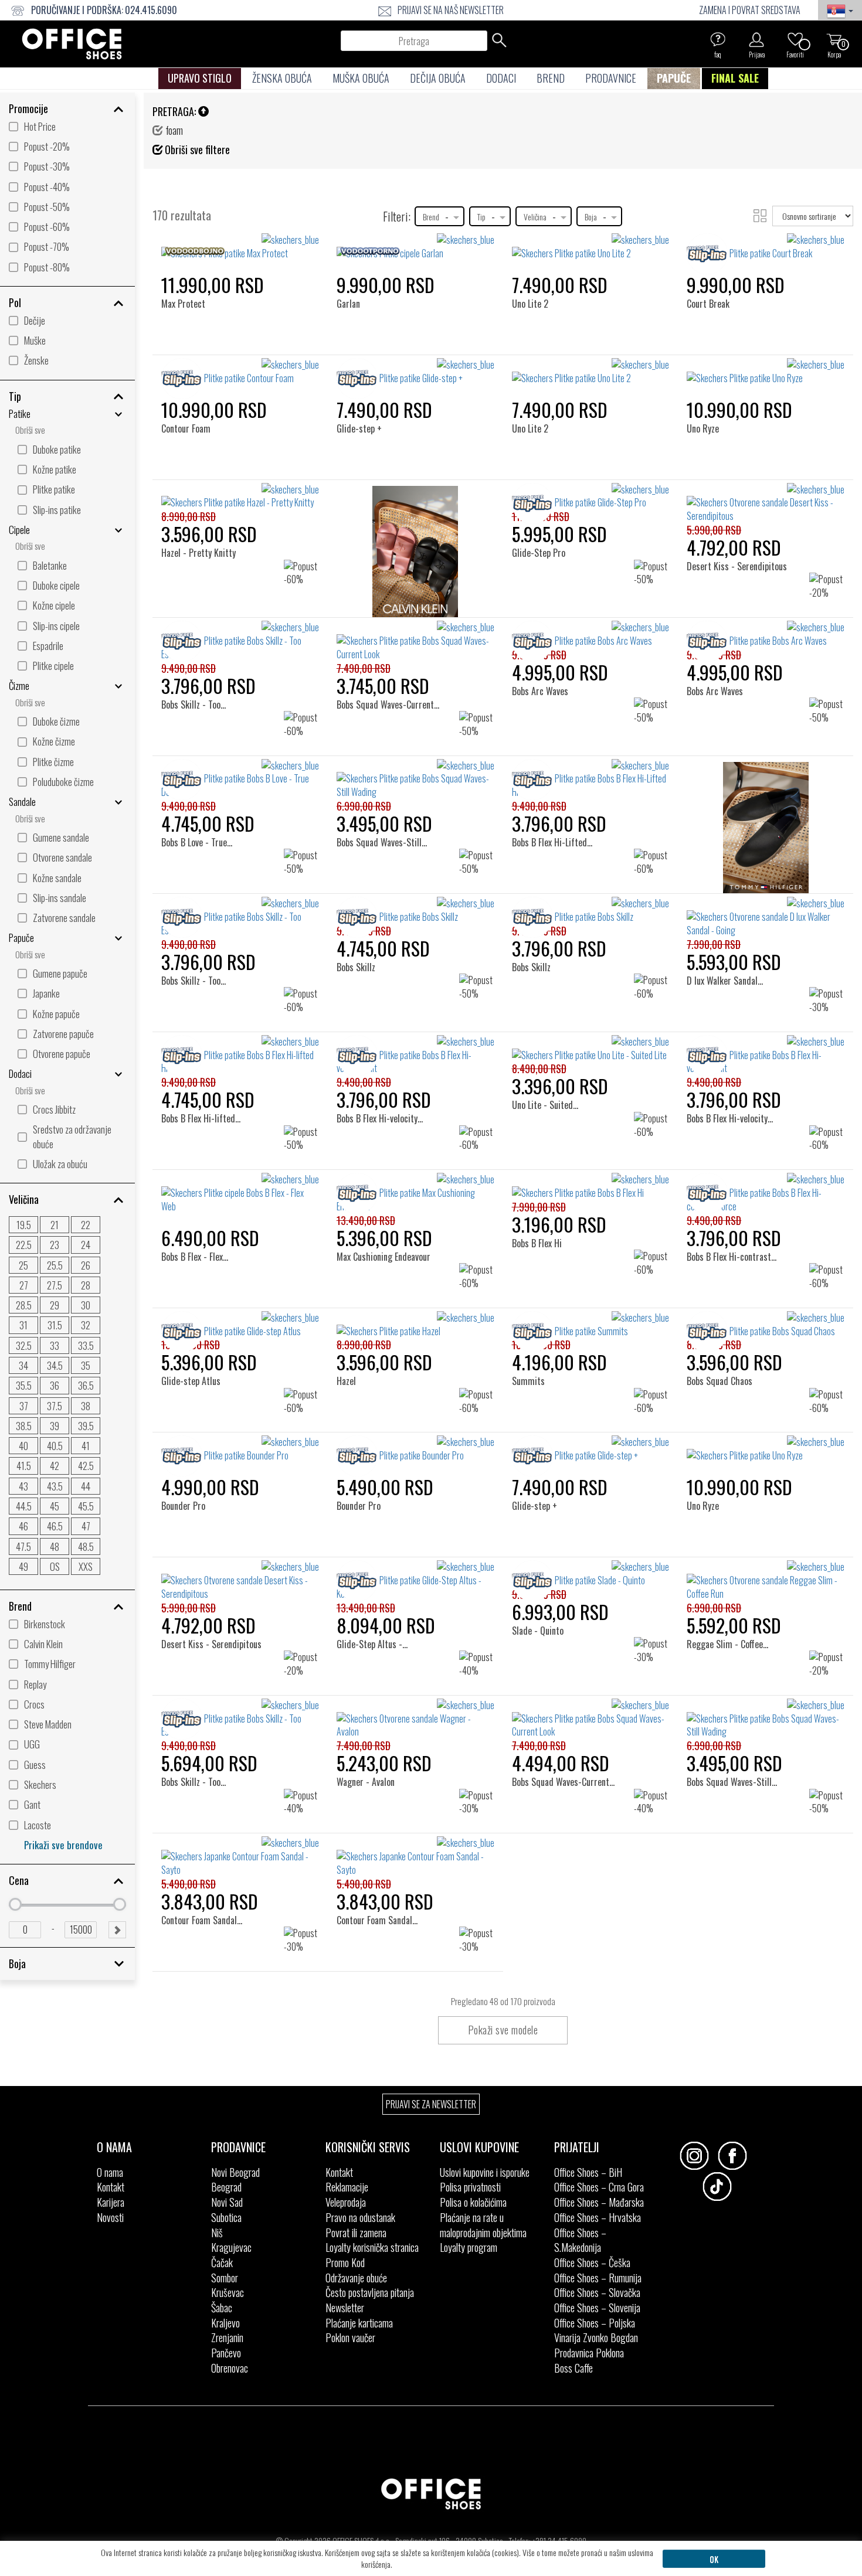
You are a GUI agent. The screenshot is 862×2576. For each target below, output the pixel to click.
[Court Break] (712, 253)
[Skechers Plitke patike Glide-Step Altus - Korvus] (415, 1580)
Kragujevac (231, 2247)
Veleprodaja (346, 2202)
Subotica (226, 2217)
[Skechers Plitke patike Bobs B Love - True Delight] (240, 779)
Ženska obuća (282, 78)
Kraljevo (225, 2323)
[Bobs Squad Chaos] (723, 1331)
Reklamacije (347, 2187)
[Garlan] (353, 253)
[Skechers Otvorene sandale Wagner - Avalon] (415, 1719)
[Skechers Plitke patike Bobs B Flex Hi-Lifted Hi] (591, 779)
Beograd (226, 2187)
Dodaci (501, 78)
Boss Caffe (573, 2368)
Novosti (110, 2217)
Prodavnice (611, 78)
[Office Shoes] (72, 44)
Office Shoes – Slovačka (597, 2292)
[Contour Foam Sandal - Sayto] (215, 1856)
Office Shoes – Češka (592, 2262)
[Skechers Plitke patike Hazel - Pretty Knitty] (240, 496)
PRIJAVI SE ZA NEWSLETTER (431, 2104)
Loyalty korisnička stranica (372, 2247)
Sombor (225, 2278)
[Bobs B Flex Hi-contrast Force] (741, 1192)
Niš (217, 2233)
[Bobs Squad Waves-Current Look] (395, 647)
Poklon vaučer (350, 2337)
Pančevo (226, 2353)
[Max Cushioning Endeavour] (386, 1192)
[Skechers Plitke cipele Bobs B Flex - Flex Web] (240, 1193)
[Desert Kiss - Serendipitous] (738, 503)
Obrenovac (230, 2368)
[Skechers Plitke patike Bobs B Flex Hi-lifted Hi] (240, 1055)
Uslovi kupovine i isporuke (485, 2172)
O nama (110, 2172)
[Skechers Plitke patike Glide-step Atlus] (240, 1325)
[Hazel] (351, 1331)
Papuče (674, 78)
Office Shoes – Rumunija (598, 2278)
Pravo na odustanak (360, 2217)
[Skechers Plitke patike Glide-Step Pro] (591, 496)
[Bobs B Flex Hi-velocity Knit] (387, 1055)
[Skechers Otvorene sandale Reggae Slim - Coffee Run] (766, 1580)
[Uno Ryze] (707, 378)
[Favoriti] (795, 39)
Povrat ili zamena (356, 2233)
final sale (735, 78)
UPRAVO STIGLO (200, 78)
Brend (551, 78)
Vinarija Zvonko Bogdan (596, 2337)
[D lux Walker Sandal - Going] (737, 916)
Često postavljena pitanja (370, 2292)
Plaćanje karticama (359, 2323)
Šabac (222, 2308)
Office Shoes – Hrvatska (598, 2217)
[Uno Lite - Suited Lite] (552, 1055)
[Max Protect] (187, 253)
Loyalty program (469, 2247)
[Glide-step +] (362, 378)
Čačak (222, 2262)
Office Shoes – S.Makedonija (580, 2240)
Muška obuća (361, 78)
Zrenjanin (227, 2337)
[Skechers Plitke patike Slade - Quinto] (591, 1574)
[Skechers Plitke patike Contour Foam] (240, 372)
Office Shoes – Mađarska (599, 2202)
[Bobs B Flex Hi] (540, 1192)
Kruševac (228, 2292)
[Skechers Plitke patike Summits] (591, 1325)
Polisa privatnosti (470, 2187)
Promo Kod (345, 2262)
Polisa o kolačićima (473, 2202)
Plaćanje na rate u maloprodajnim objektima (483, 2225)
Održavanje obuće (356, 2278)
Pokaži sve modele (503, 2030)
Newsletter (345, 2308)
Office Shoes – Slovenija (597, 2308)
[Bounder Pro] (187, 1455)
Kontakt (111, 2187)
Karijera (111, 2202)
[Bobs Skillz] (360, 916)
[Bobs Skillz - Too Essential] (210, 640)
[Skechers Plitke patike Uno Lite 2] (591, 247)
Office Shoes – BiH (588, 2172)
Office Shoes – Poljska (595, 2323)
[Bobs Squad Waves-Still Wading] (395, 779)
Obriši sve (30, 430)
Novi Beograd (235, 2172)
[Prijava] (756, 39)
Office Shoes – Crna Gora (599, 2187)
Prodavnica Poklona (589, 2353)
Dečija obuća (438, 78)
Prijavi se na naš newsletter (451, 10)
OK (714, 2559)
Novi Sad (227, 2202)
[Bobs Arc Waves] (544, 640)
